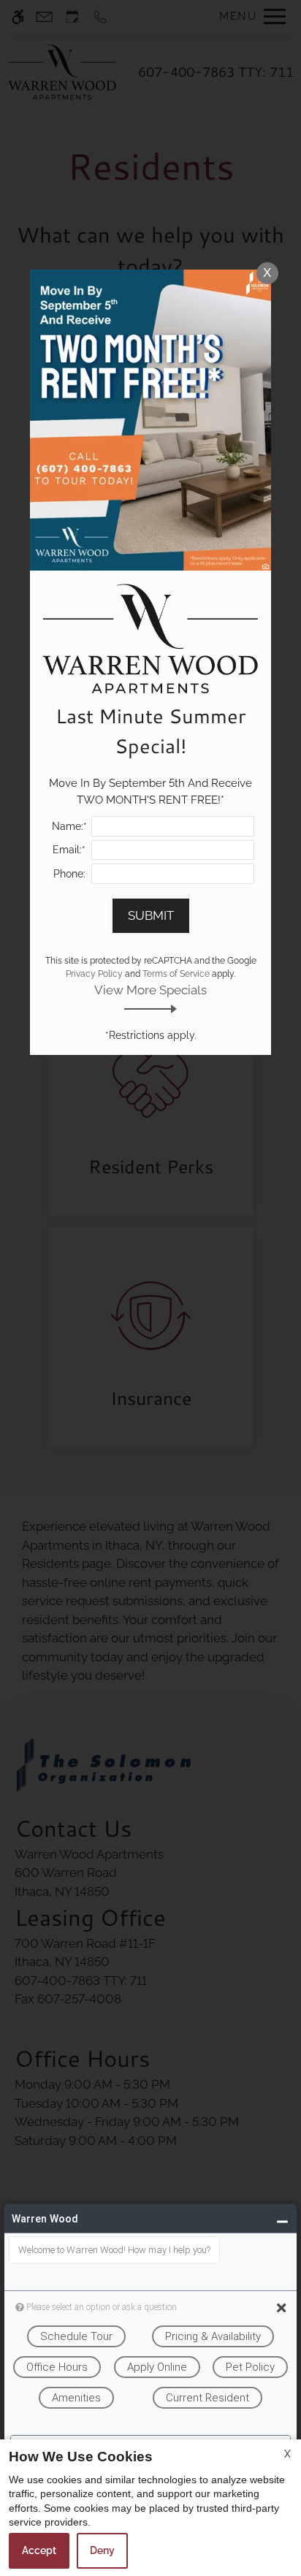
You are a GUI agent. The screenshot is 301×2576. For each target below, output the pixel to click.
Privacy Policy (94, 974)
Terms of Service (176, 974)
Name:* (69, 826)
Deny (102, 2550)
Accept (39, 2550)
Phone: (69, 874)
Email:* (69, 850)
